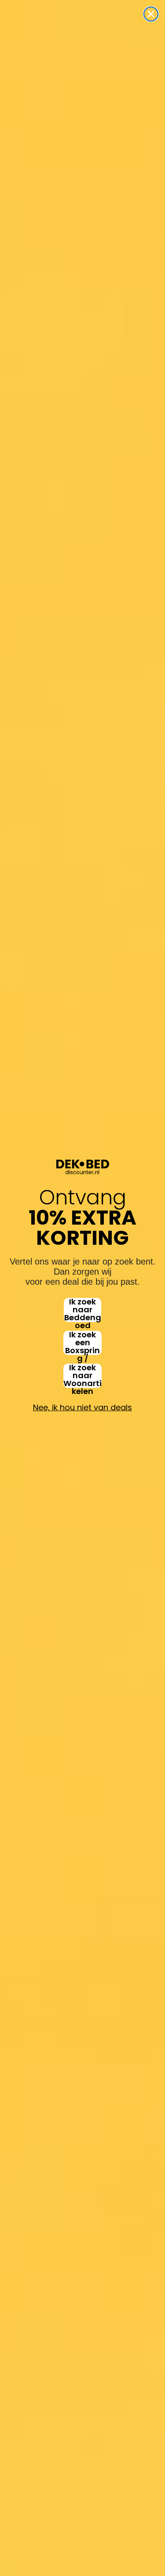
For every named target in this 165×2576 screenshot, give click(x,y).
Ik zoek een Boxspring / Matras (82, 1343)
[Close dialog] (151, 14)
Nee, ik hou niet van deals (82, 1407)
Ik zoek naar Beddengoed (83, 1310)
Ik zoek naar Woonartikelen (82, 1376)
